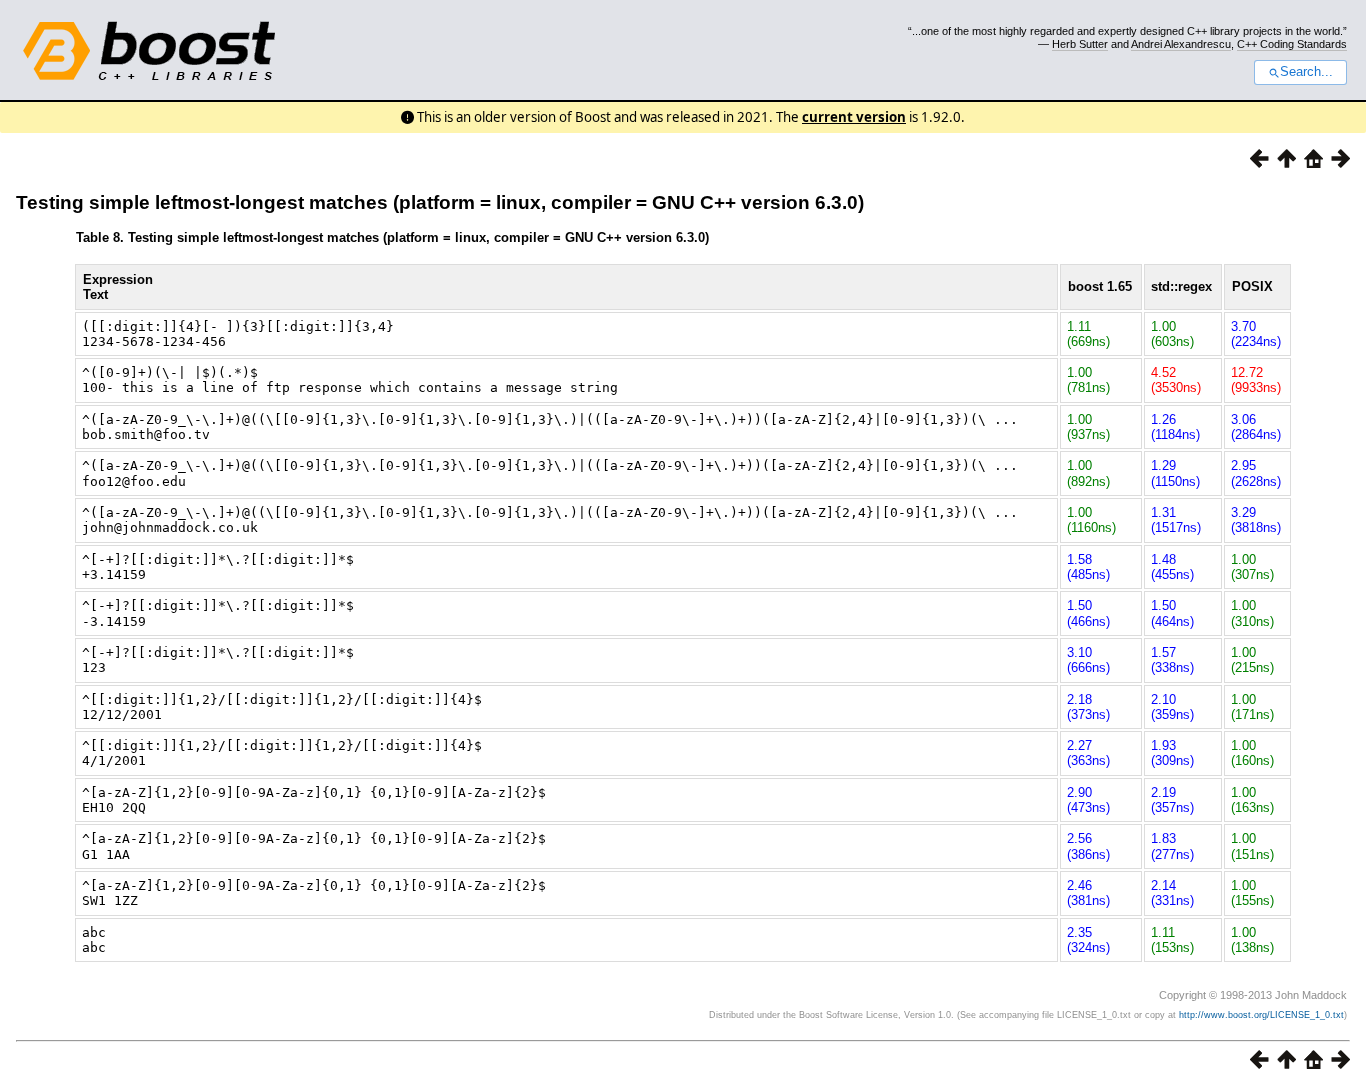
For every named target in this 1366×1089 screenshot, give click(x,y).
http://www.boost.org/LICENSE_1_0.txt (1261, 1015)
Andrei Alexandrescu (1181, 44)
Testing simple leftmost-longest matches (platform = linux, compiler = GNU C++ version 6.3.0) (440, 202)
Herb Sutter (1080, 44)
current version (854, 117)
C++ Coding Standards (1292, 44)
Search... (1306, 72)
